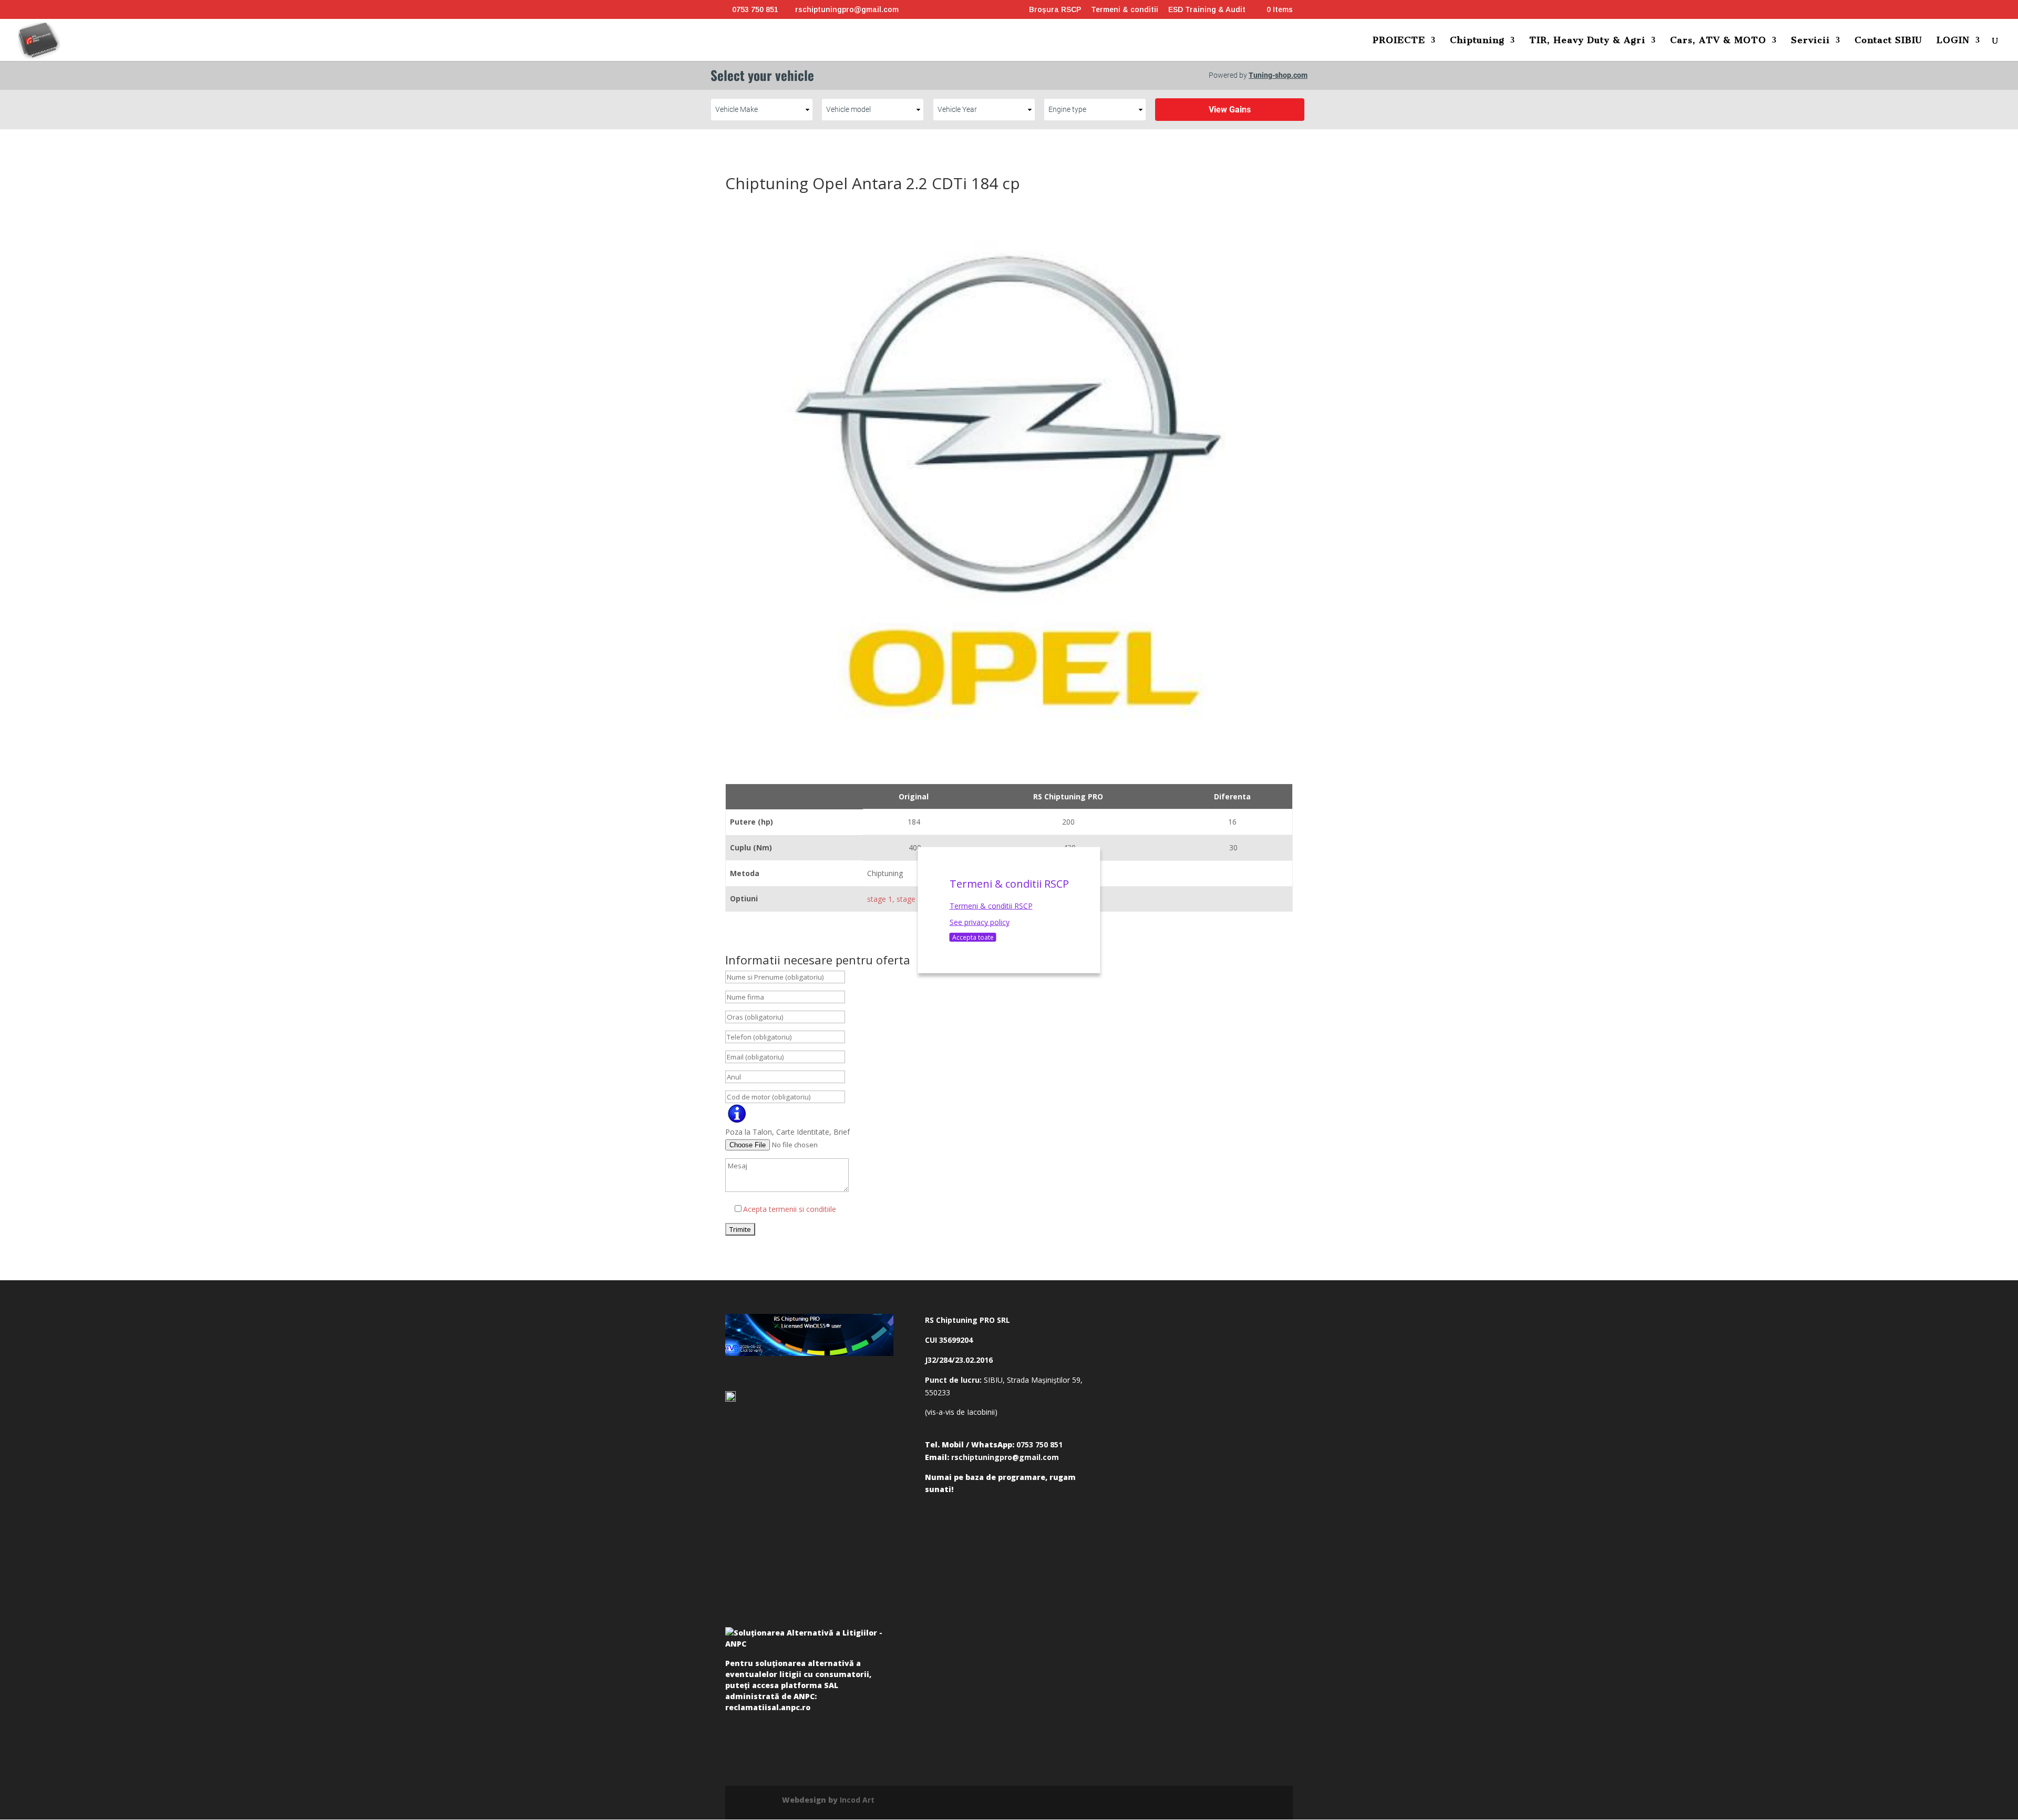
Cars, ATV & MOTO (1718, 41)
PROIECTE (1399, 41)
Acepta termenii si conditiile (790, 1209)
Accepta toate (973, 937)
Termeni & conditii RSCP (991, 905)
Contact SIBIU (1888, 41)
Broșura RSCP (1055, 10)
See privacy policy (980, 922)
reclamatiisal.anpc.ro (768, 1707)
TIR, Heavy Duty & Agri (1587, 41)
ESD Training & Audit (1207, 10)
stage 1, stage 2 (894, 899)
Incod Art (857, 1800)
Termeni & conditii (1125, 10)
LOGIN (1953, 41)
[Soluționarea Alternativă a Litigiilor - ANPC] (809, 1640)
